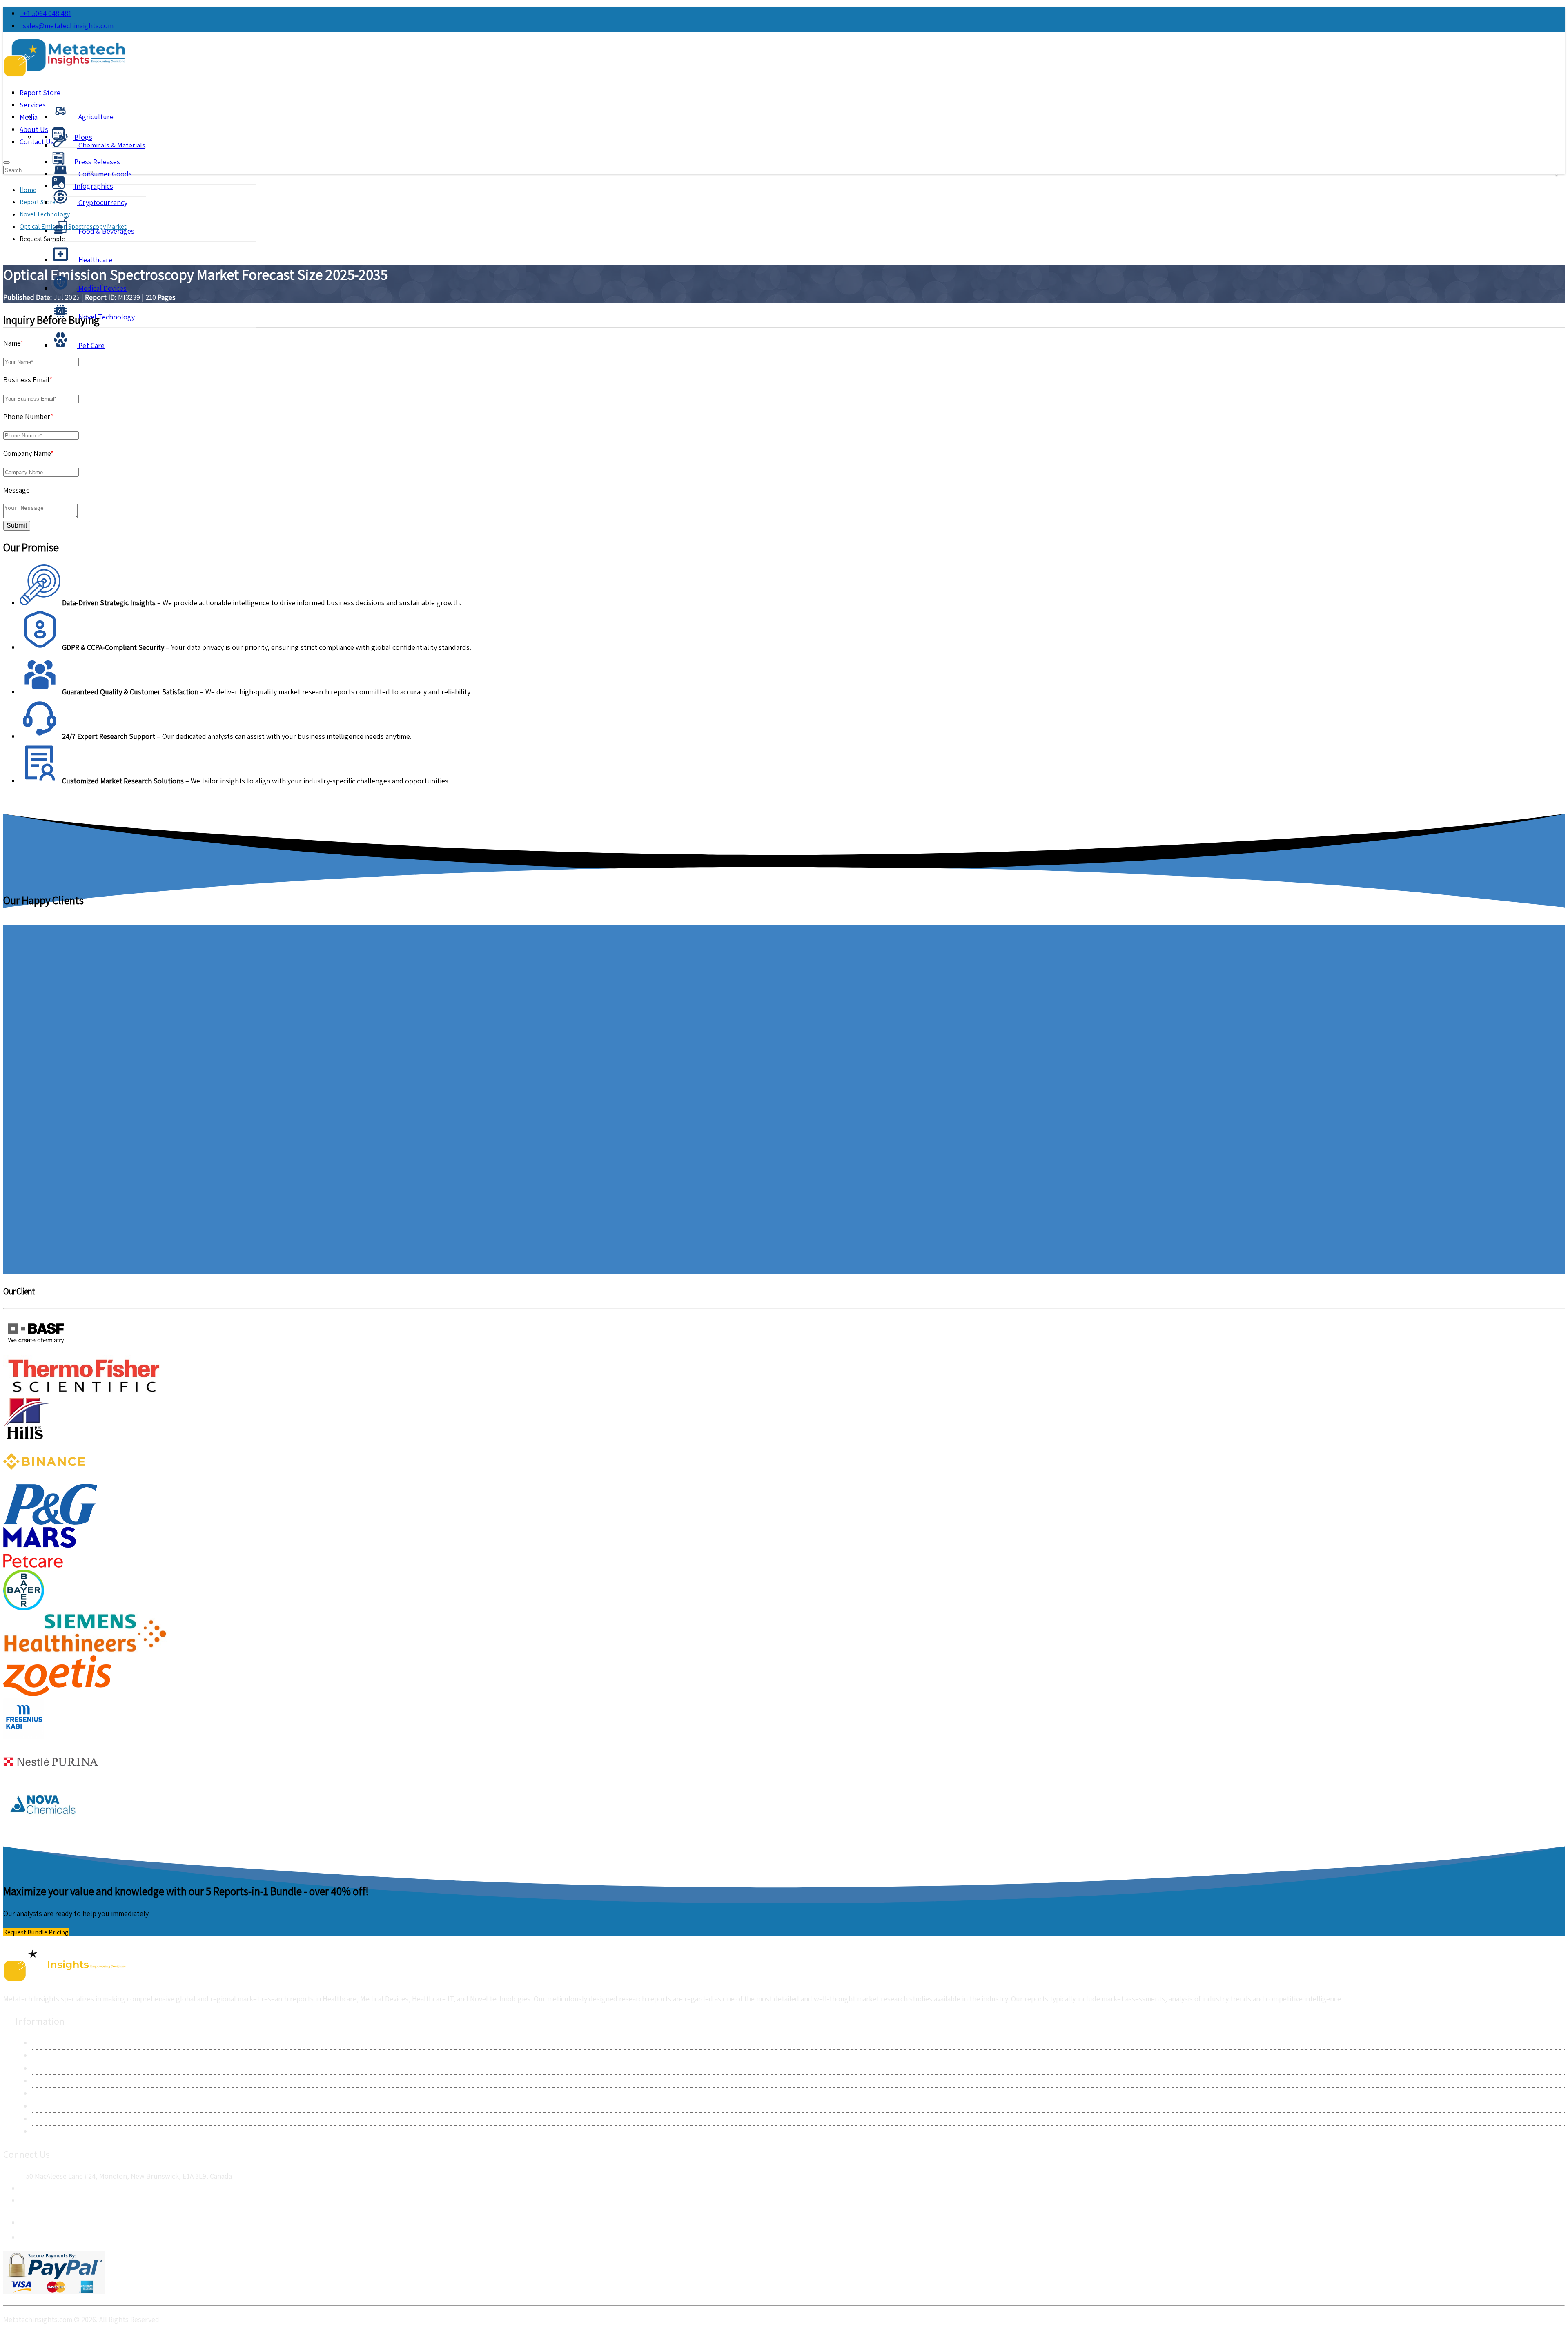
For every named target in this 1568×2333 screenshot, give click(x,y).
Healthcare (95, 260)
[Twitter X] (26, 2235)
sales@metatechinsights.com (68, 26)
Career (42, 2119)
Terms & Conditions (62, 2093)
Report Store (40, 93)
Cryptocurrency (102, 202)
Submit (17, 525)
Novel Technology (106, 317)
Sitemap (45, 2131)
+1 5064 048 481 (46, 13)
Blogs (82, 137)
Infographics (93, 186)
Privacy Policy (53, 2081)
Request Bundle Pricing (36, 1932)
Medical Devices (102, 288)
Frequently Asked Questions (76, 2106)
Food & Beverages (106, 231)
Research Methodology (68, 2068)
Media (29, 117)
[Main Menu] (7, 163)
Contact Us (49, 2055)
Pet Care (91, 345)
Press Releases (96, 162)
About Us (46, 2043)
